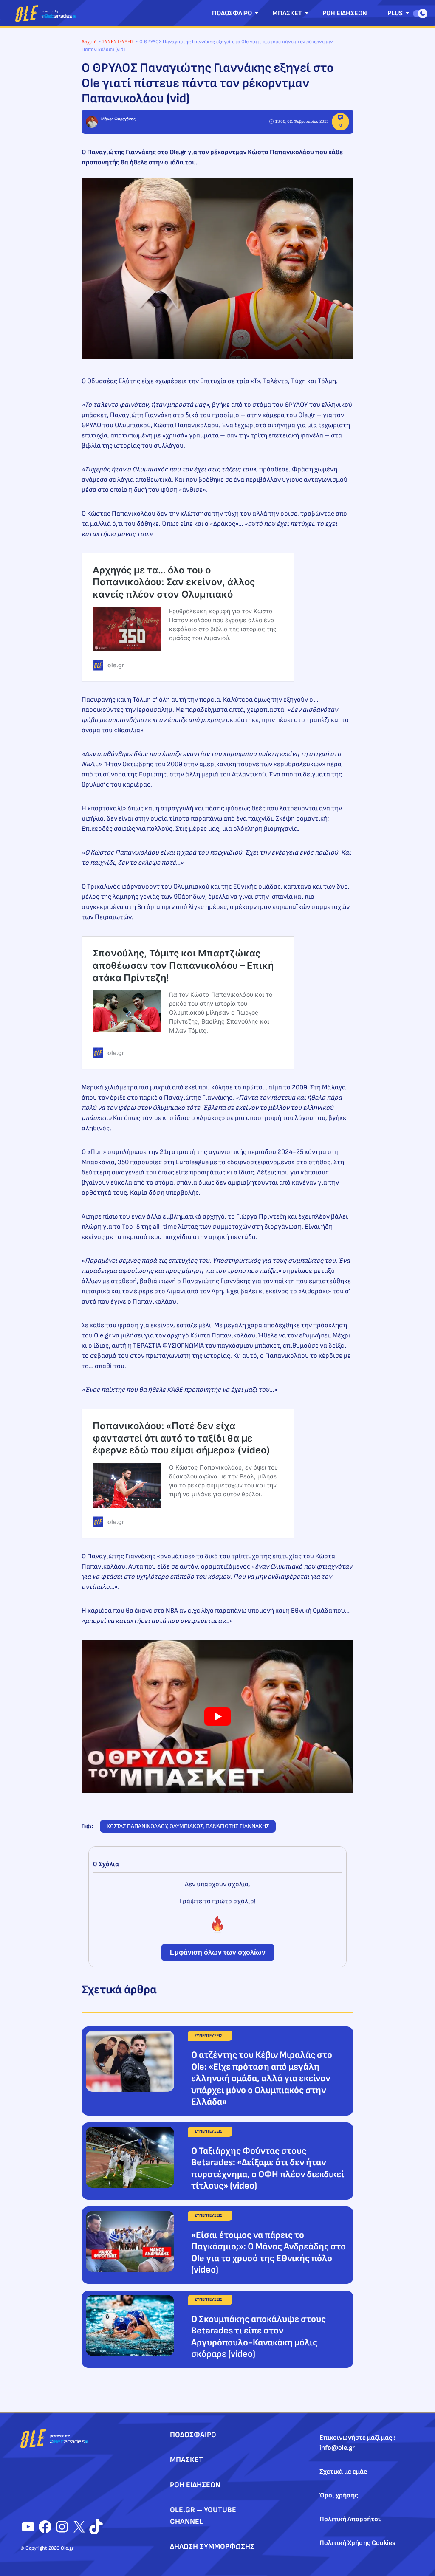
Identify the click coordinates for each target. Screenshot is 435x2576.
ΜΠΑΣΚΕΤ (287, 13)
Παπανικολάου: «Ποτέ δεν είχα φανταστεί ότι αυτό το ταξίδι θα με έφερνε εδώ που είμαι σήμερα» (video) (181, 1438)
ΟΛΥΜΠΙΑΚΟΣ (186, 1826)
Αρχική (89, 42)
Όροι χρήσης (339, 2496)
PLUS (395, 13)
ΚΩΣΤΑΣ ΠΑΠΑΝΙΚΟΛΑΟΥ (137, 1826)
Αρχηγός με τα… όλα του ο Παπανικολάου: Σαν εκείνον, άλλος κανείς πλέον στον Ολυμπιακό (174, 582)
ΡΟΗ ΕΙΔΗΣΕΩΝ (345, 13)
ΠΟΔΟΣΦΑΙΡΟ (232, 13)
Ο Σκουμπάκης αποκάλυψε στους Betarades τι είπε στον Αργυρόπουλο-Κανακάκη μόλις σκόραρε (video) (258, 2337)
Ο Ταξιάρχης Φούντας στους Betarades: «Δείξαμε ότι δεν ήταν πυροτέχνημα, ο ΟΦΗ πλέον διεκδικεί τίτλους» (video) (268, 2169)
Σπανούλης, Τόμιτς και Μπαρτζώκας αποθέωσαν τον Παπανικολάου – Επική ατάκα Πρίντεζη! (183, 965)
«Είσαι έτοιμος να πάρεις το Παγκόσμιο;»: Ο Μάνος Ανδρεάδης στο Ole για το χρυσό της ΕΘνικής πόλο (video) (268, 2253)
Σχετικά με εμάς (343, 2472)
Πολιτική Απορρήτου (351, 2519)
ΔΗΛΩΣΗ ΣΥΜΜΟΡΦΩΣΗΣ (212, 2546)
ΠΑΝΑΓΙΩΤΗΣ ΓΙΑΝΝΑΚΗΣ (237, 1826)
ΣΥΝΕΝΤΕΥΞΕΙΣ (118, 42)
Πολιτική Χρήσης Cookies (357, 2543)
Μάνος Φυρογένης (118, 119)
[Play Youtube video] (217, 1716)
